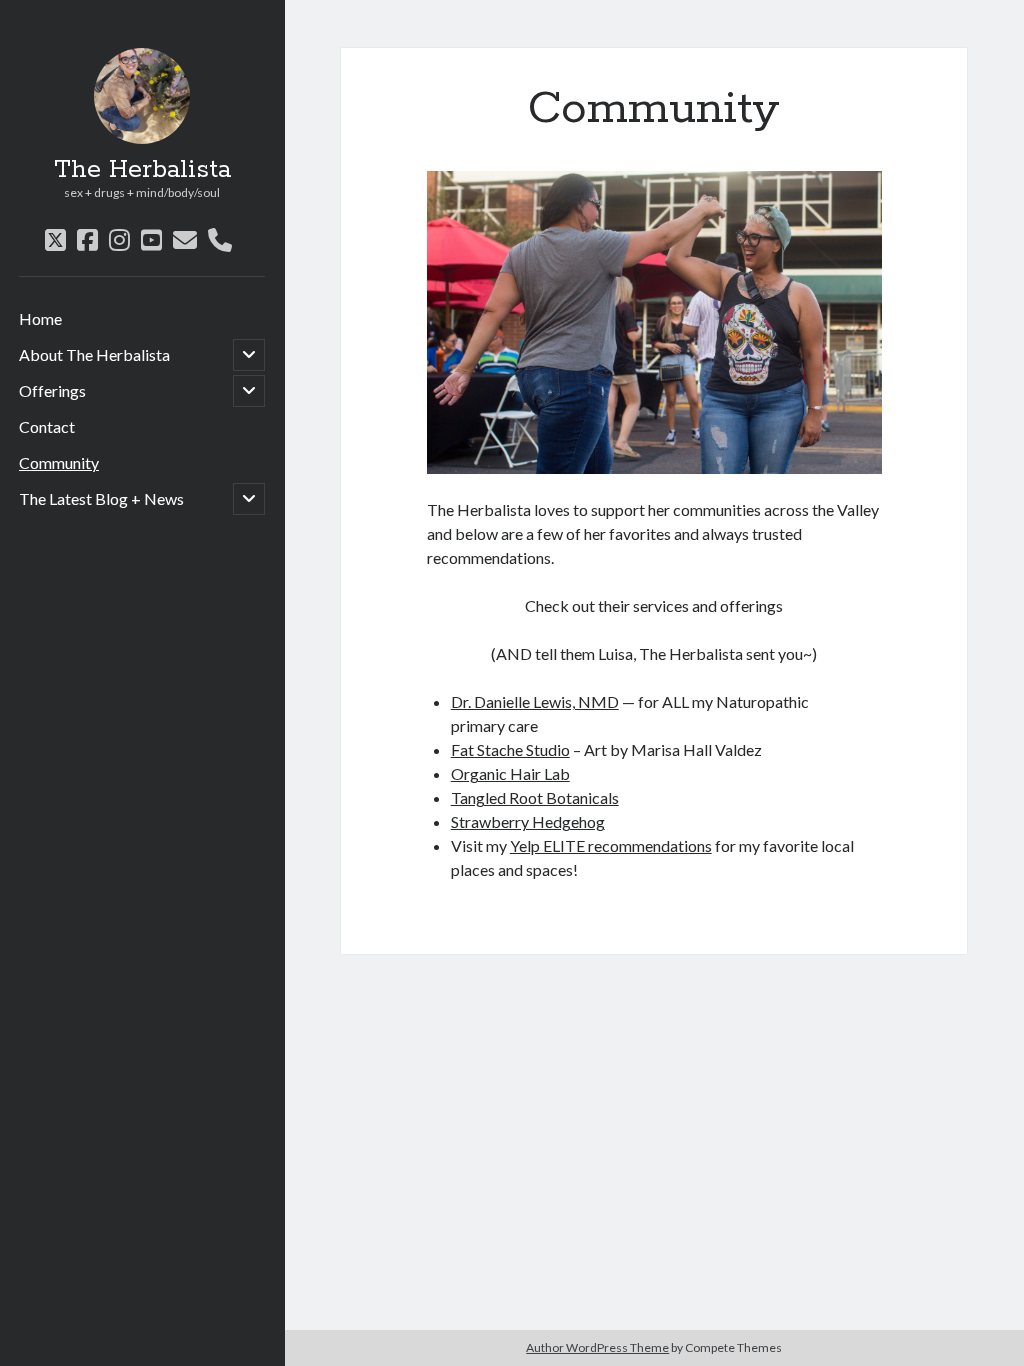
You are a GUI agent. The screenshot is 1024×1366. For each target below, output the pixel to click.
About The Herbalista (94, 354)
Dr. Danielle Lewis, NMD (535, 701)
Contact (47, 426)
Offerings (52, 390)
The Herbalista (142, 170)
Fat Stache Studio (510, 749)
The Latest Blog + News (101, 498)
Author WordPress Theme (597, 1347)
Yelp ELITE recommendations (611, 845)
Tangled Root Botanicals (535, 797)
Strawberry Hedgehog (528, 821)
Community (59, 462)
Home (40, 318)
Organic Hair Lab (510, 773)
